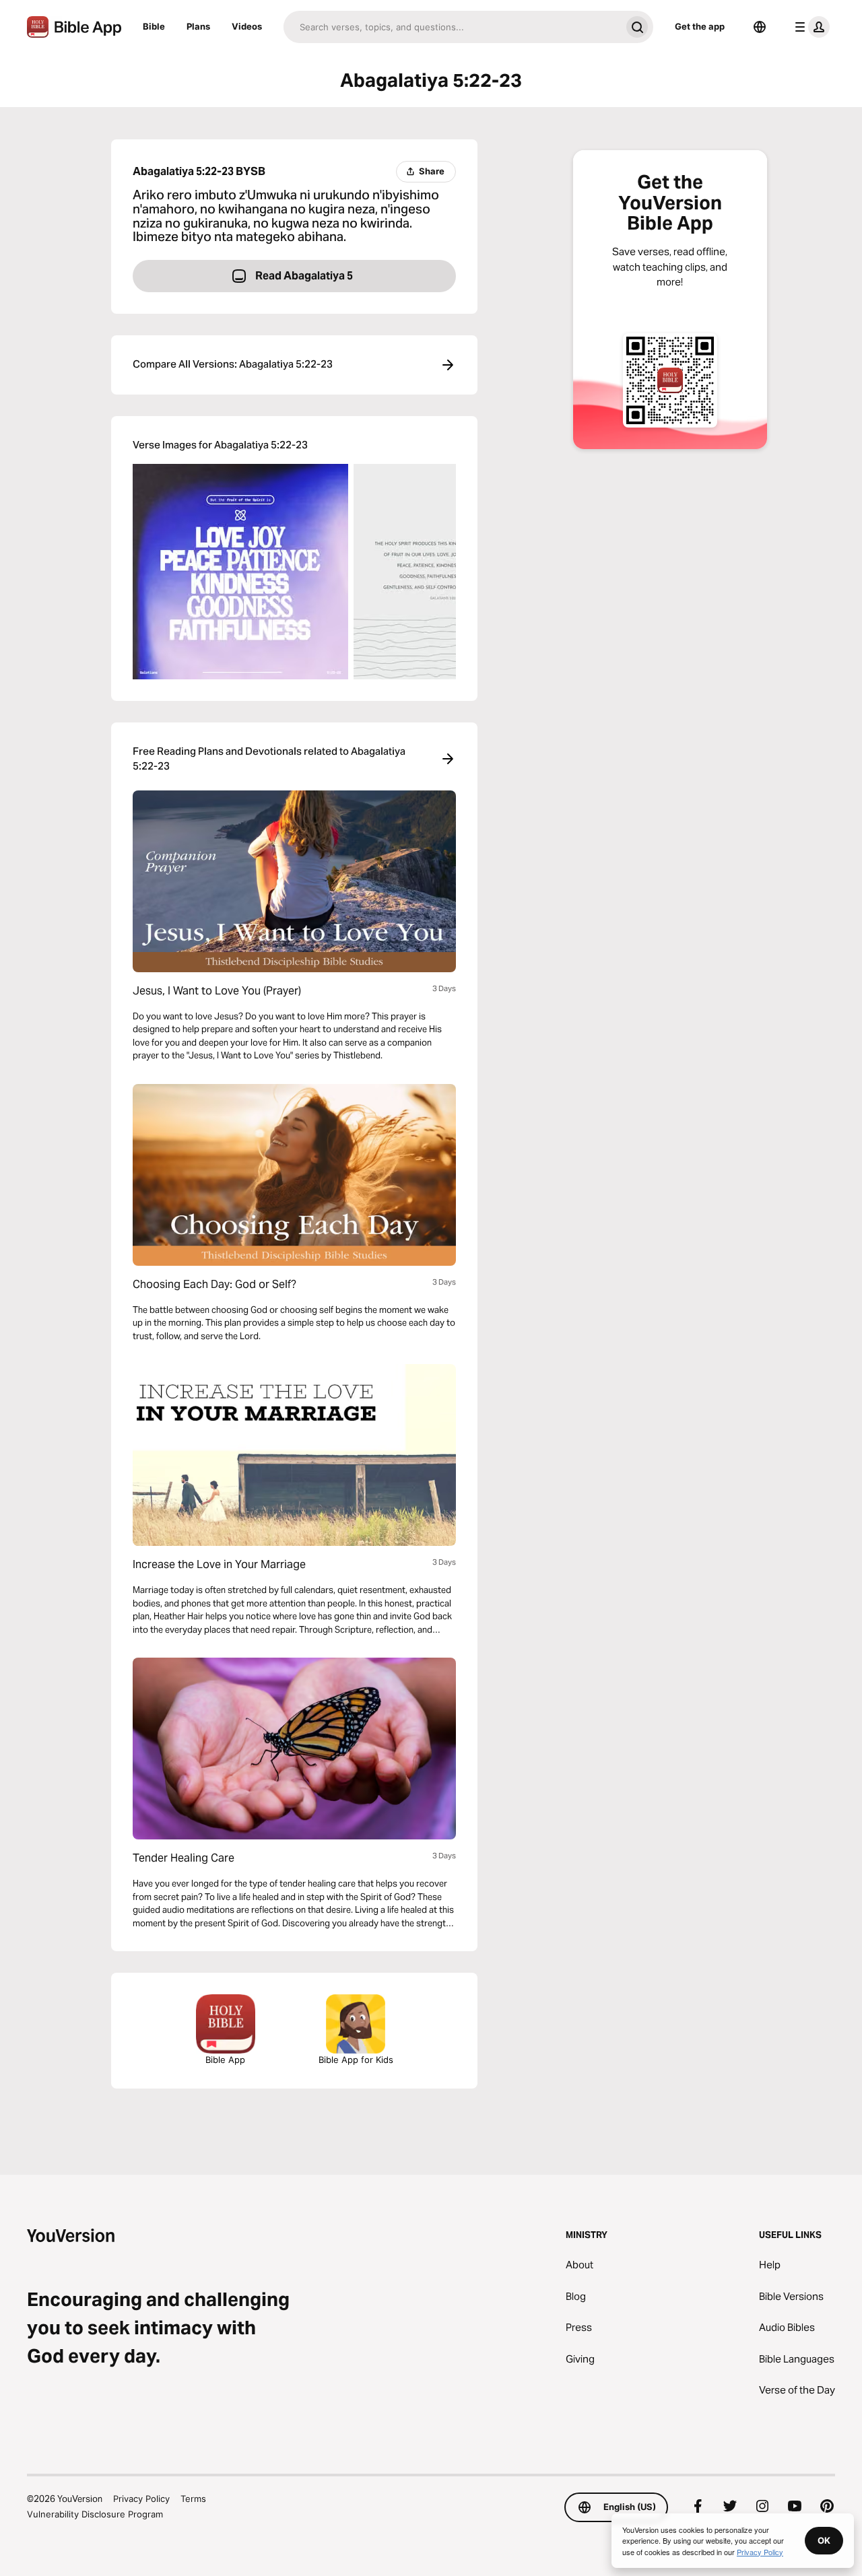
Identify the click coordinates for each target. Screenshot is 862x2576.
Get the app (700, 26)
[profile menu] (809, 27)
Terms (193, 2499)
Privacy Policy (141, 2499)
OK (824, 2540)
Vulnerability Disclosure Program (95, 2514)
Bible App (225, 2060)
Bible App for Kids (356, 2060)
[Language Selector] (760, 27)
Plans (198, 26)
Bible (154, 26)
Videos (247, 26)
